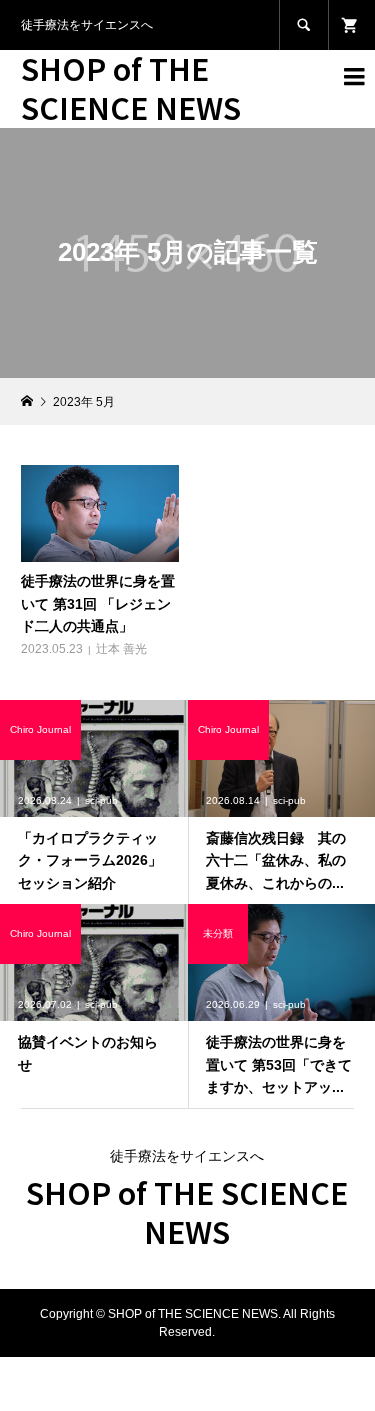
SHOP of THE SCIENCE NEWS (131, 87)
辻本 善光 (121, 649)
